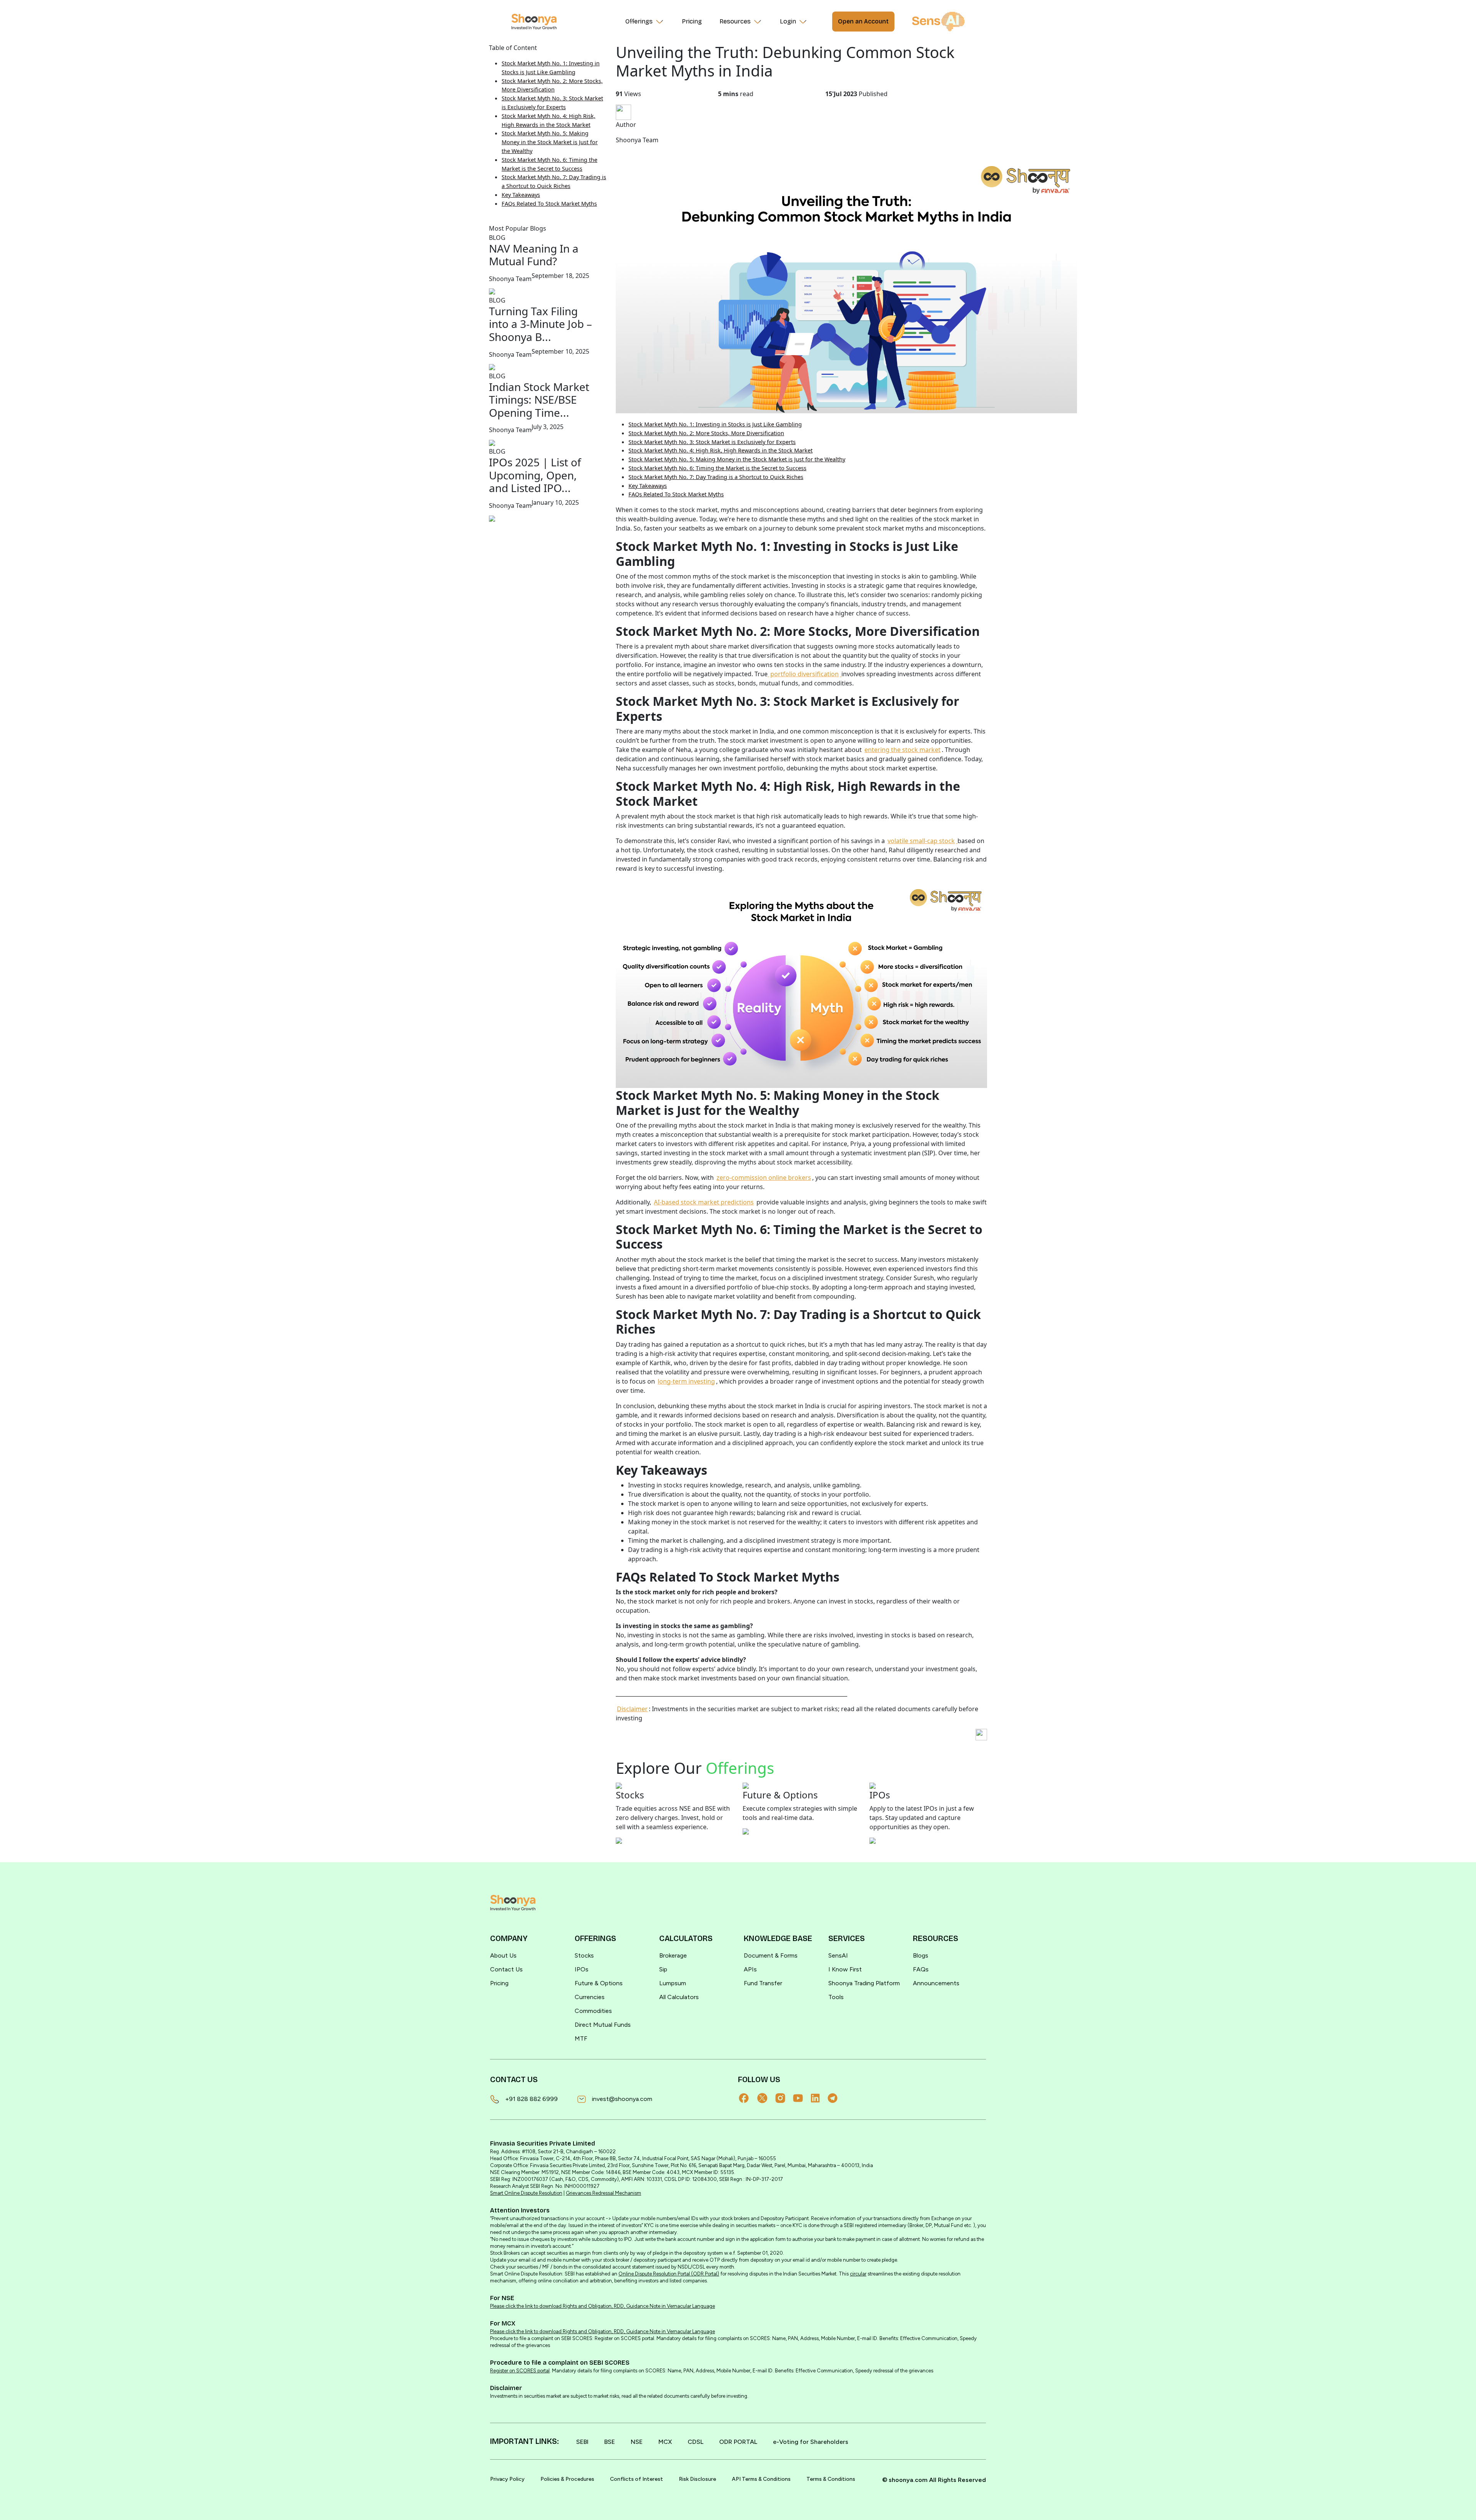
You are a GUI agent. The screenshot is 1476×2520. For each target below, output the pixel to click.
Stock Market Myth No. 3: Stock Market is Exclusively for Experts (712, 442)
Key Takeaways (521, 195)
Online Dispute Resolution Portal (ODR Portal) (669, 2274)
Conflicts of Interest (637, 2479)
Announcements (936, 1983)
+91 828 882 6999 (531, 2099)
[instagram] (784, 2098)
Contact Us (506, 1969)
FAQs (921, 1969)
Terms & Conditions (831, 2479)
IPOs (582, 1969)
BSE (610, 2442)
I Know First (845, 1969)
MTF (581, 2038)
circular (858, 2274)
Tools (836, 1997)
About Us (503, 1955)
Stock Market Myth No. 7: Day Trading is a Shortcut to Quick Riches (716, 477)
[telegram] (836, 2098)
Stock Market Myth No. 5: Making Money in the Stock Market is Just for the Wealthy (550, 142)
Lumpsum (673, 1983)
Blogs (921, 1955)
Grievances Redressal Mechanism (603, 2193)
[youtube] (802, 2098)
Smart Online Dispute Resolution (526, 2193)
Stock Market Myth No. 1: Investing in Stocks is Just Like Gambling (715, 424)
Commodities (593, 2011)
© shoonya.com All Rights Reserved (934, 2480)
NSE (637, 2442)
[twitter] (766, 2098)
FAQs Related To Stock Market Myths (549, 204)
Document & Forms (771, 1955)
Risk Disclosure (697, 2479)
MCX (665, 2442)
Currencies (590, 1997)
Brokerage (673, 1955)
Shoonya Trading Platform (864, 1983)
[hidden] (513, 1903)
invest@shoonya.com (622, 2099)
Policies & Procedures (567, 2479)
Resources (735, 21)
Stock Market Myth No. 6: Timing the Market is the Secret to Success (717, 468)
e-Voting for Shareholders (811, 2442)
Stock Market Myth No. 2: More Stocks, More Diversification (706, 433)
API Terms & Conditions (761, 2479)
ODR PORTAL (738, 2442)
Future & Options (599, 1983)
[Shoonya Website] (534, 22)
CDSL (696, 2442)
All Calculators (679, 1997)
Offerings (639, 21)
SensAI (838, 1955)
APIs (750, 1969)
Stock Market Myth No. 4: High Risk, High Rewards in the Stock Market (721, 450)
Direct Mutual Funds (603, 2025)
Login (788, 21)
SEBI (582, 2442)
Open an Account (863, 21)
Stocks (584, 1955)
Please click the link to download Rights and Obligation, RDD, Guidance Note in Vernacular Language (603, 2306)
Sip (663, 1969)
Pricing (692, 21)
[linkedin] (819, 2098)
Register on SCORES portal (520, 2371)
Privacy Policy (507, 2479)
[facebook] (748, 2098)
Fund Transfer (763, 1983)
